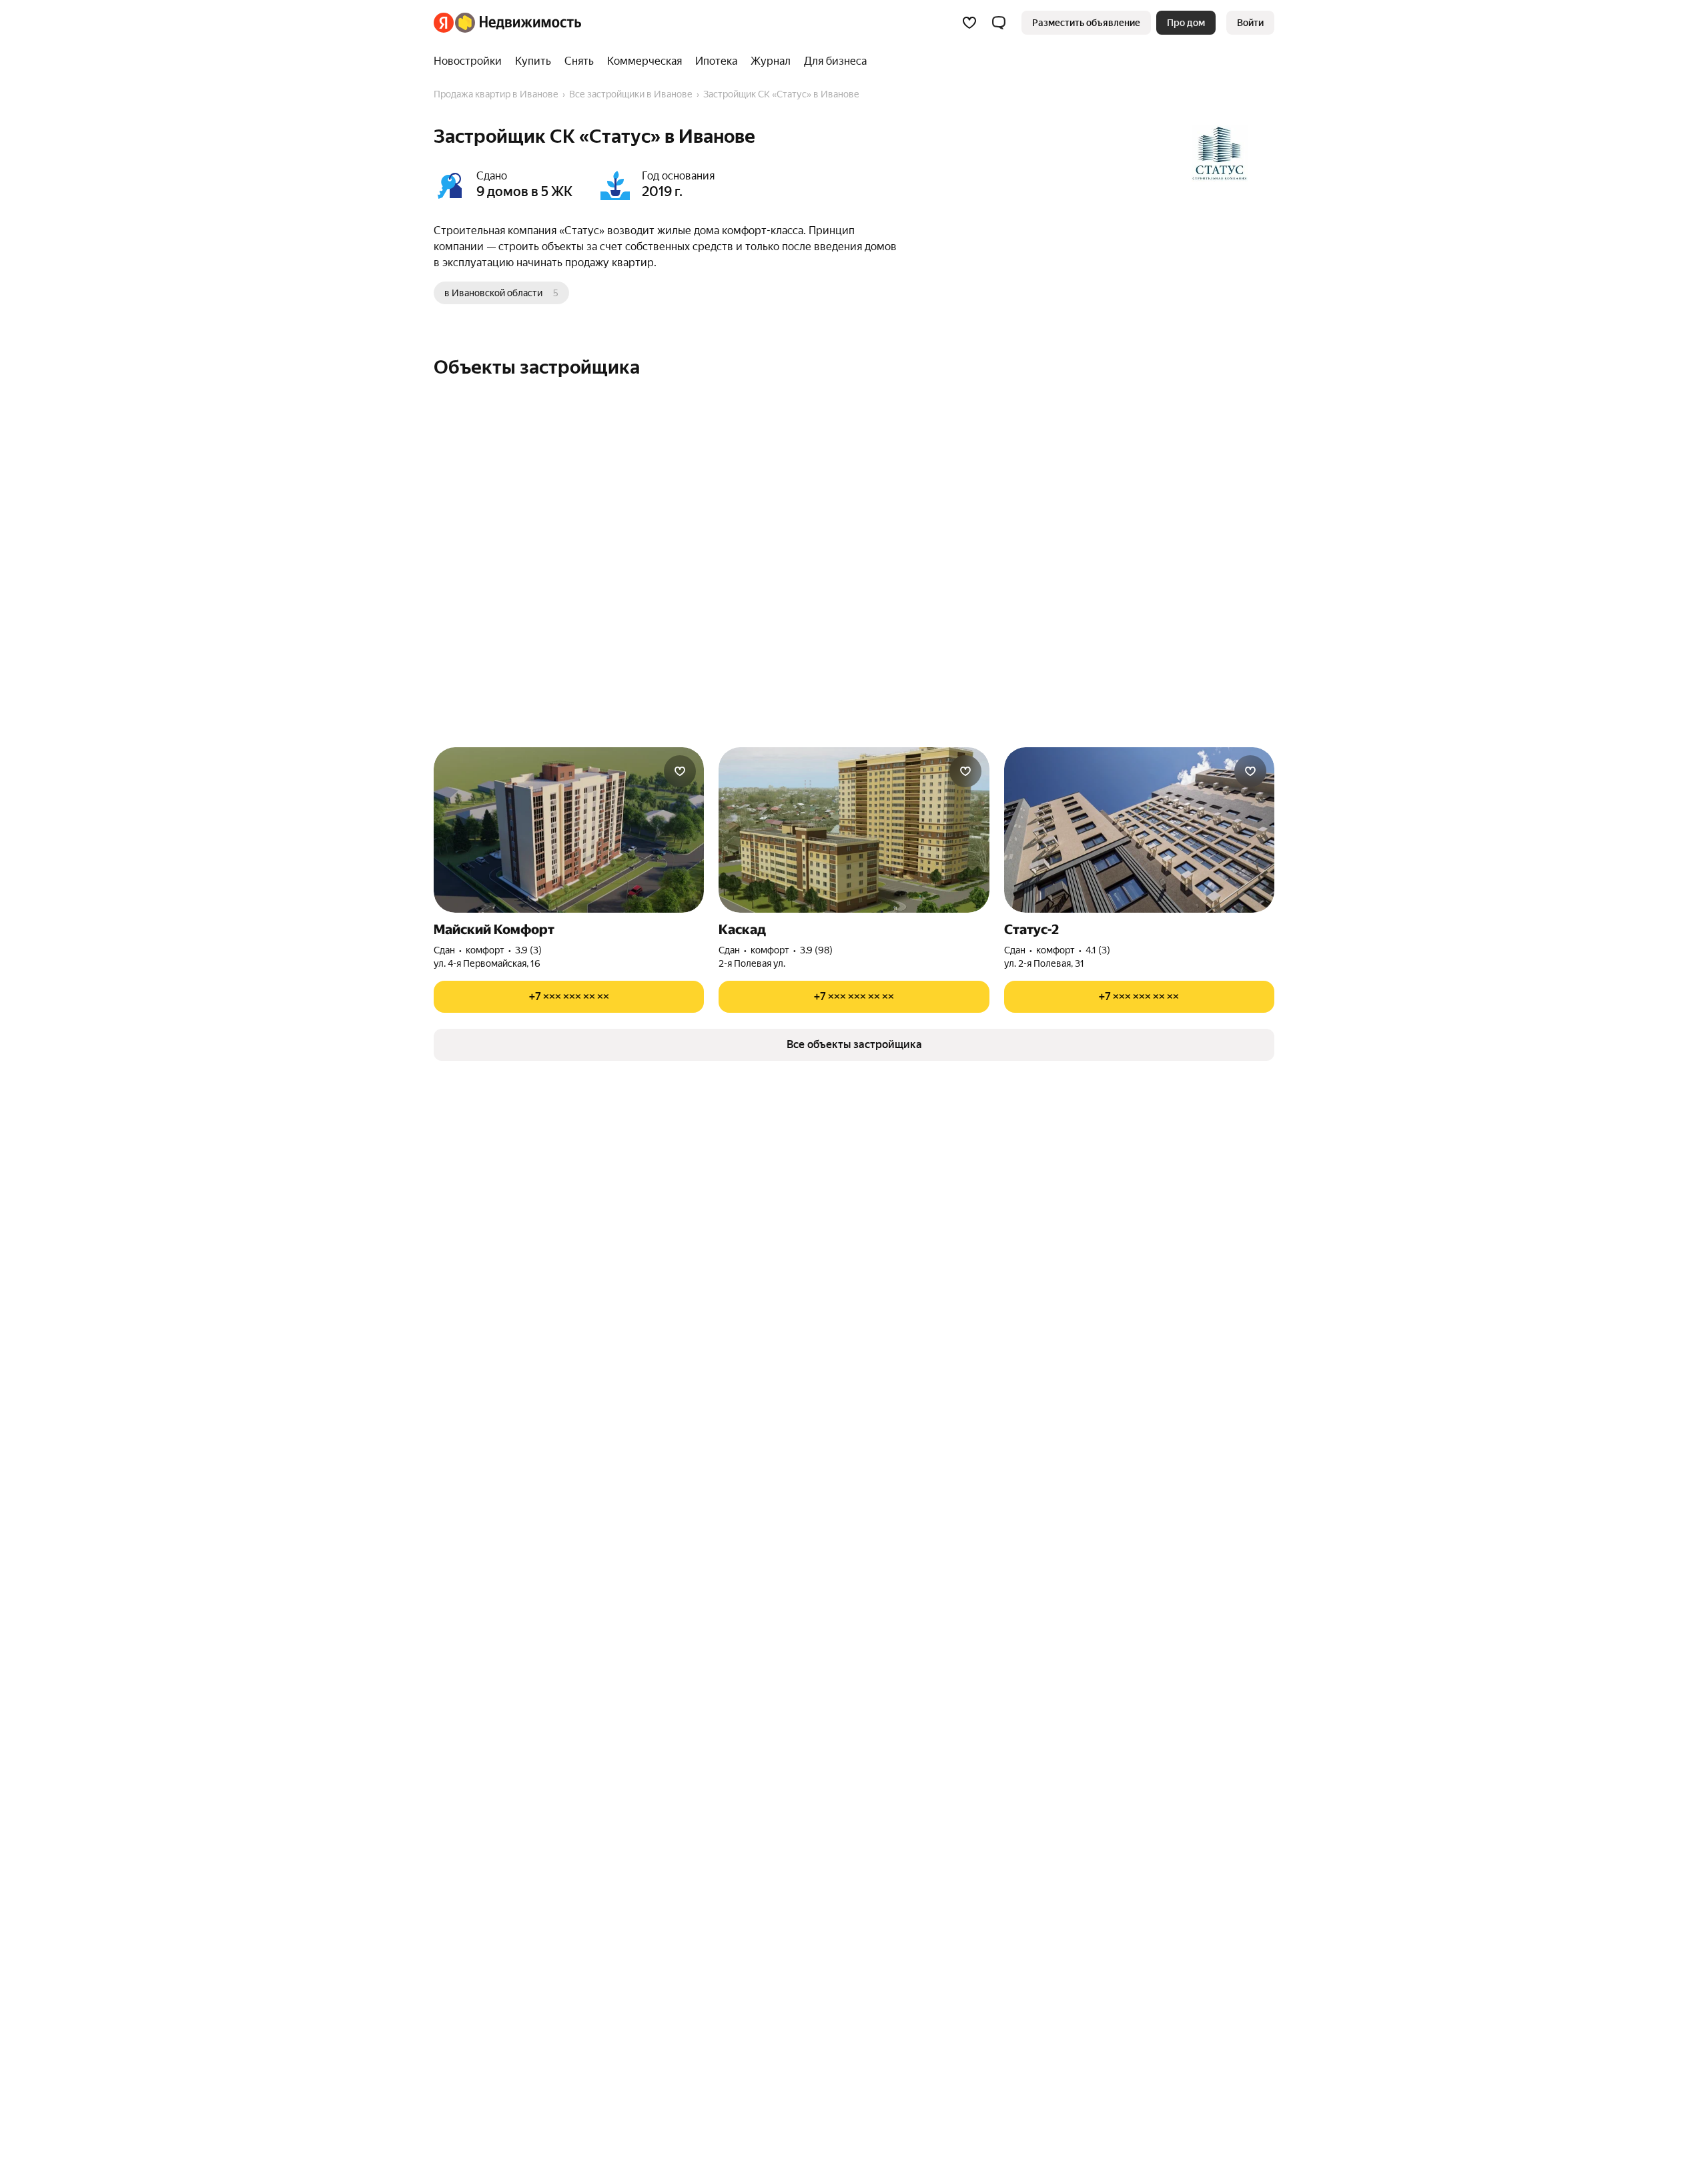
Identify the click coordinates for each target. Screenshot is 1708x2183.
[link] (1250, 23)
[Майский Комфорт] (569, 830)
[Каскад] (854, 830)
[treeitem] (471, 61)
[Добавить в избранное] (680, 771)
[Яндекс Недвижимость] (507, 23)
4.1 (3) (1098, 950)
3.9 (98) (816, 950)
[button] (999, 23)
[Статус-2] (1139, 830)
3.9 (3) (528, 950)
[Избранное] (969, 23)
